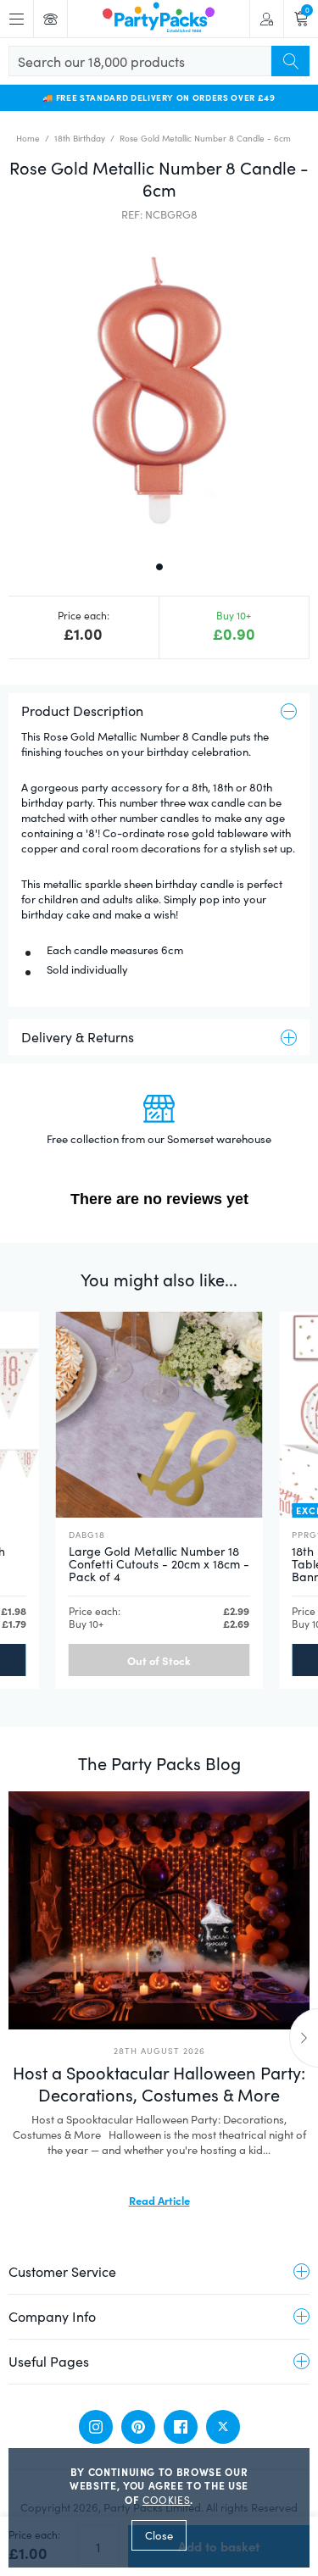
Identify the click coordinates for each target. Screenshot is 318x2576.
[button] (159, 389)
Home (28, 138)
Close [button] (159, 2535)
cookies (167, 2500)
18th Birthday (80, 138)
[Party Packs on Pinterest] (138, 2427)
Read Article (159, 2200)
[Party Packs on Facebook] (181, 2427)
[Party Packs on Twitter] (223, 2427)
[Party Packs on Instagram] (96, 2427)
